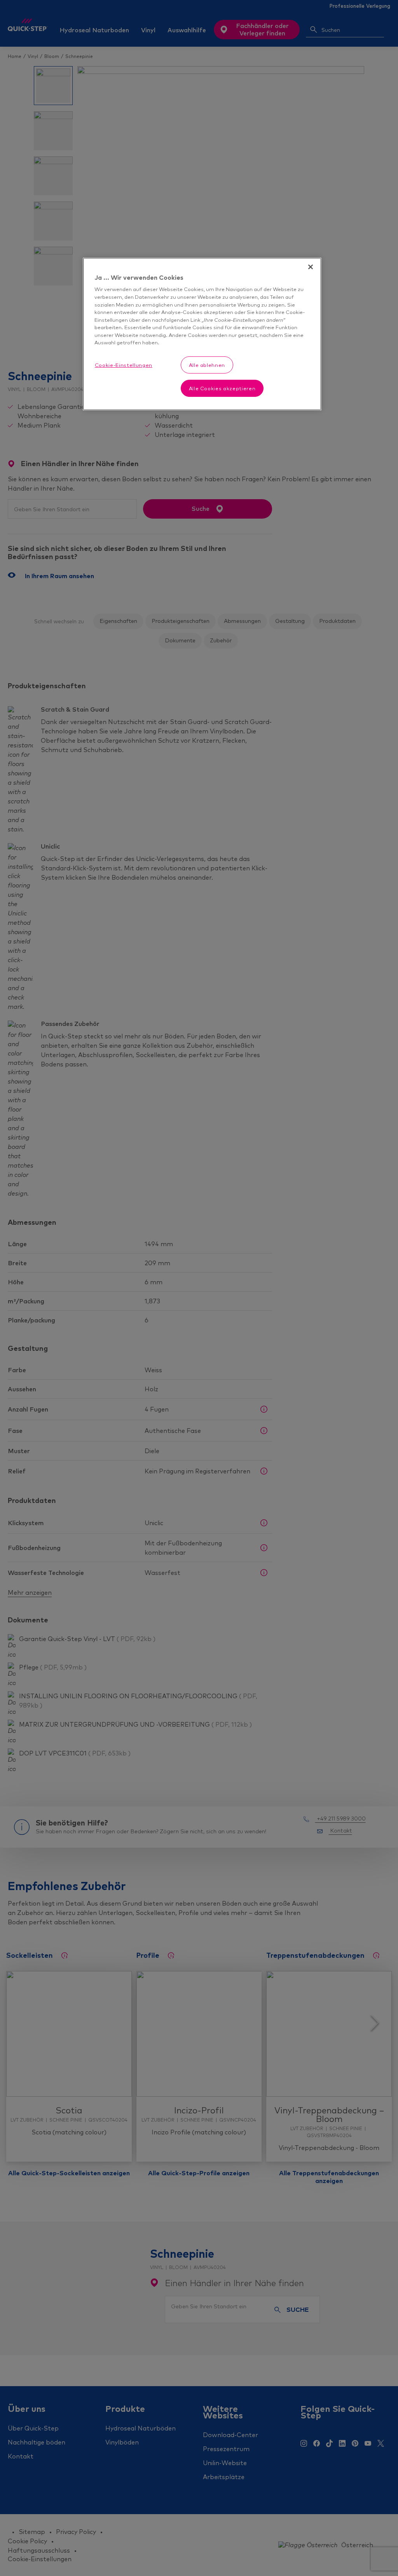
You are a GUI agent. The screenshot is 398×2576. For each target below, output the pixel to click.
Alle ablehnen (207, 365)
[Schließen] (311, 267)
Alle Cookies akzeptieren (222, 388)
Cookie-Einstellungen (124, 365)
